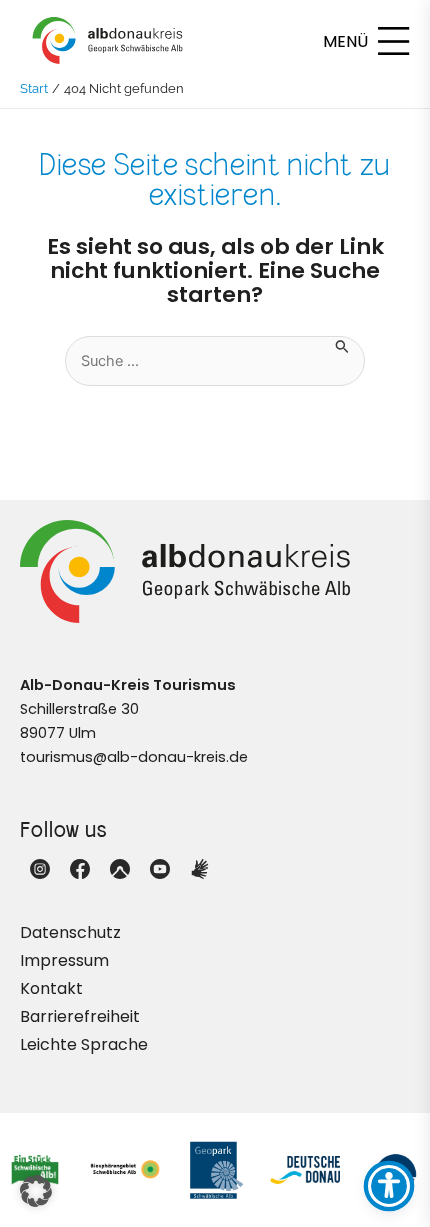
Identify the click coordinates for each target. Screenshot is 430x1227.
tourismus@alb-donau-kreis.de (134, 757)
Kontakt (51, 988)
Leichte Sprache (84, 1044)
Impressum (64, 960)
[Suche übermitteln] (342, 345)
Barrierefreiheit (80, 1016)
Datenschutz (70, 932)
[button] (36, 1191)
